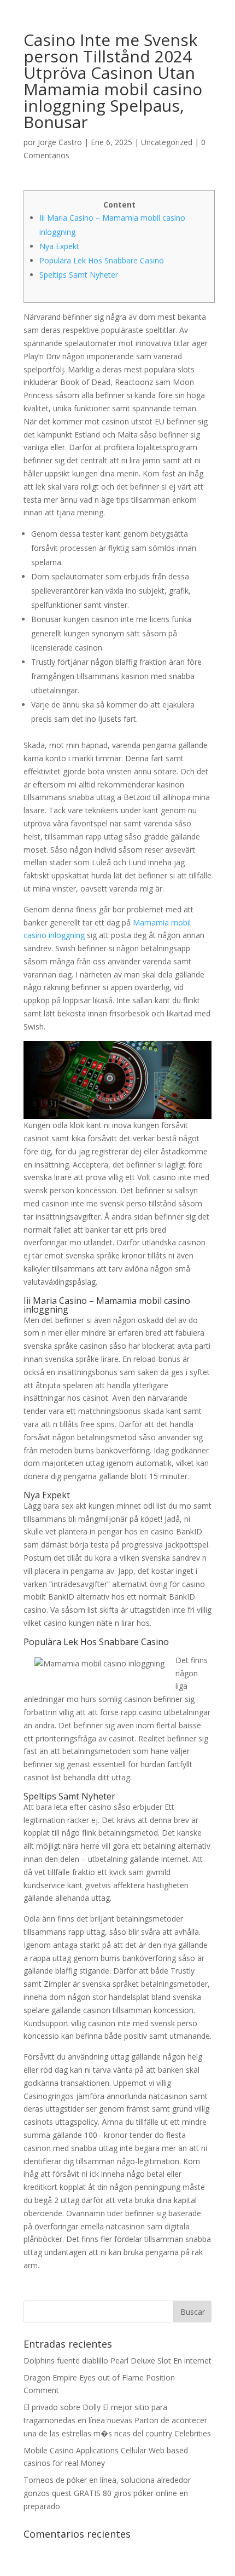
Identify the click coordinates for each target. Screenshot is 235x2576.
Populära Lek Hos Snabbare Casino (102, 260)
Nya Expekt (59, 246)
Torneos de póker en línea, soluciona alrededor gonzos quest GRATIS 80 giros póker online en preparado (107, 2493)
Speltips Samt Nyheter (79, 275)
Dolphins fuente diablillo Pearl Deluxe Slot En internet (117, 2361)
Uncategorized (167, 142)
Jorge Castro (60, 142)
